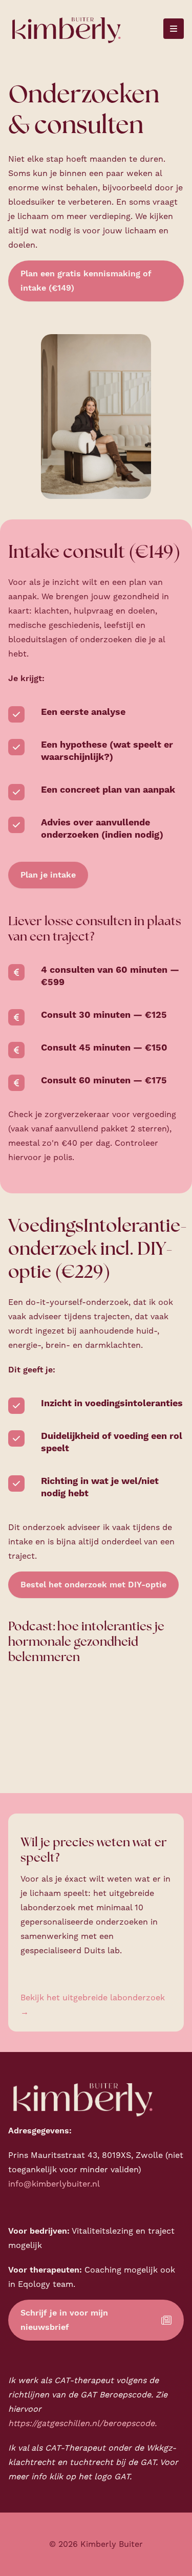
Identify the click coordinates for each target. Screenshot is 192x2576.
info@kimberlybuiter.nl (54, 2184)
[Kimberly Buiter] (66, 29)
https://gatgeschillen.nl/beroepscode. (82, 2424)
